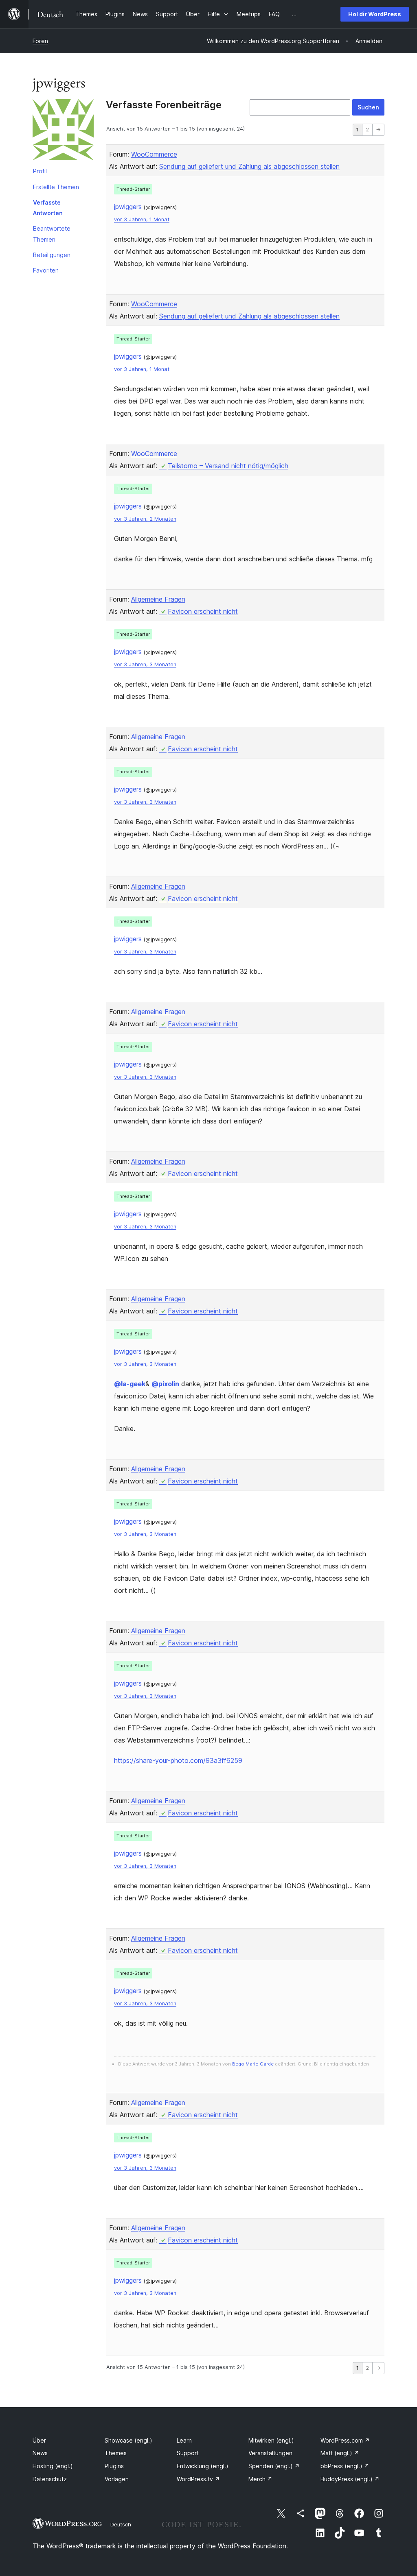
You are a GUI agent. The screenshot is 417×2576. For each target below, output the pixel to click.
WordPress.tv (198, 2479)
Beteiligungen (52, 255)
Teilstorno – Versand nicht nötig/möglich (228, 466)
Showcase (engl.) (128, 2440)
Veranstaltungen (270, 2453)
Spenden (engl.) (274, 2466)
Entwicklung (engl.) (203, 2466)
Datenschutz (50, 2479)
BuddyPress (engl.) (350, 2479)
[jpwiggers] (63, 131)
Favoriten (46, 270)
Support (188, 2453)
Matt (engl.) (340, 2453)
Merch (260, 2479)
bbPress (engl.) (345, 2466)
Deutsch (121, 2524)
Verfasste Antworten (48, 208)
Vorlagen (117, 2479)
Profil (40, 171)
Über (39, 2440)
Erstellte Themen (56, 187)
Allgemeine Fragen (158, 599)
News (40, 2453)
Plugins (114, 2466)
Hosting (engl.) (53, 2466)
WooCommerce (154, 154)
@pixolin (165, 1384)
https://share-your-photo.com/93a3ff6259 (178, 1760)
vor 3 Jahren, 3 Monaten (145, 664)
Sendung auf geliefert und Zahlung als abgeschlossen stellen (249, 166)
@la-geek (130, 1384)
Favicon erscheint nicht (203, 611)
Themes (116, 2453)
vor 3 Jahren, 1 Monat (142, 219)
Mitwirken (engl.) (271, 2440)
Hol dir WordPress (375, 14)
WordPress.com (345, 2440)
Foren (40, 41)
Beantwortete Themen (52, 234)
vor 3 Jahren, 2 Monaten (145, 519)
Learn (184, 2440)
